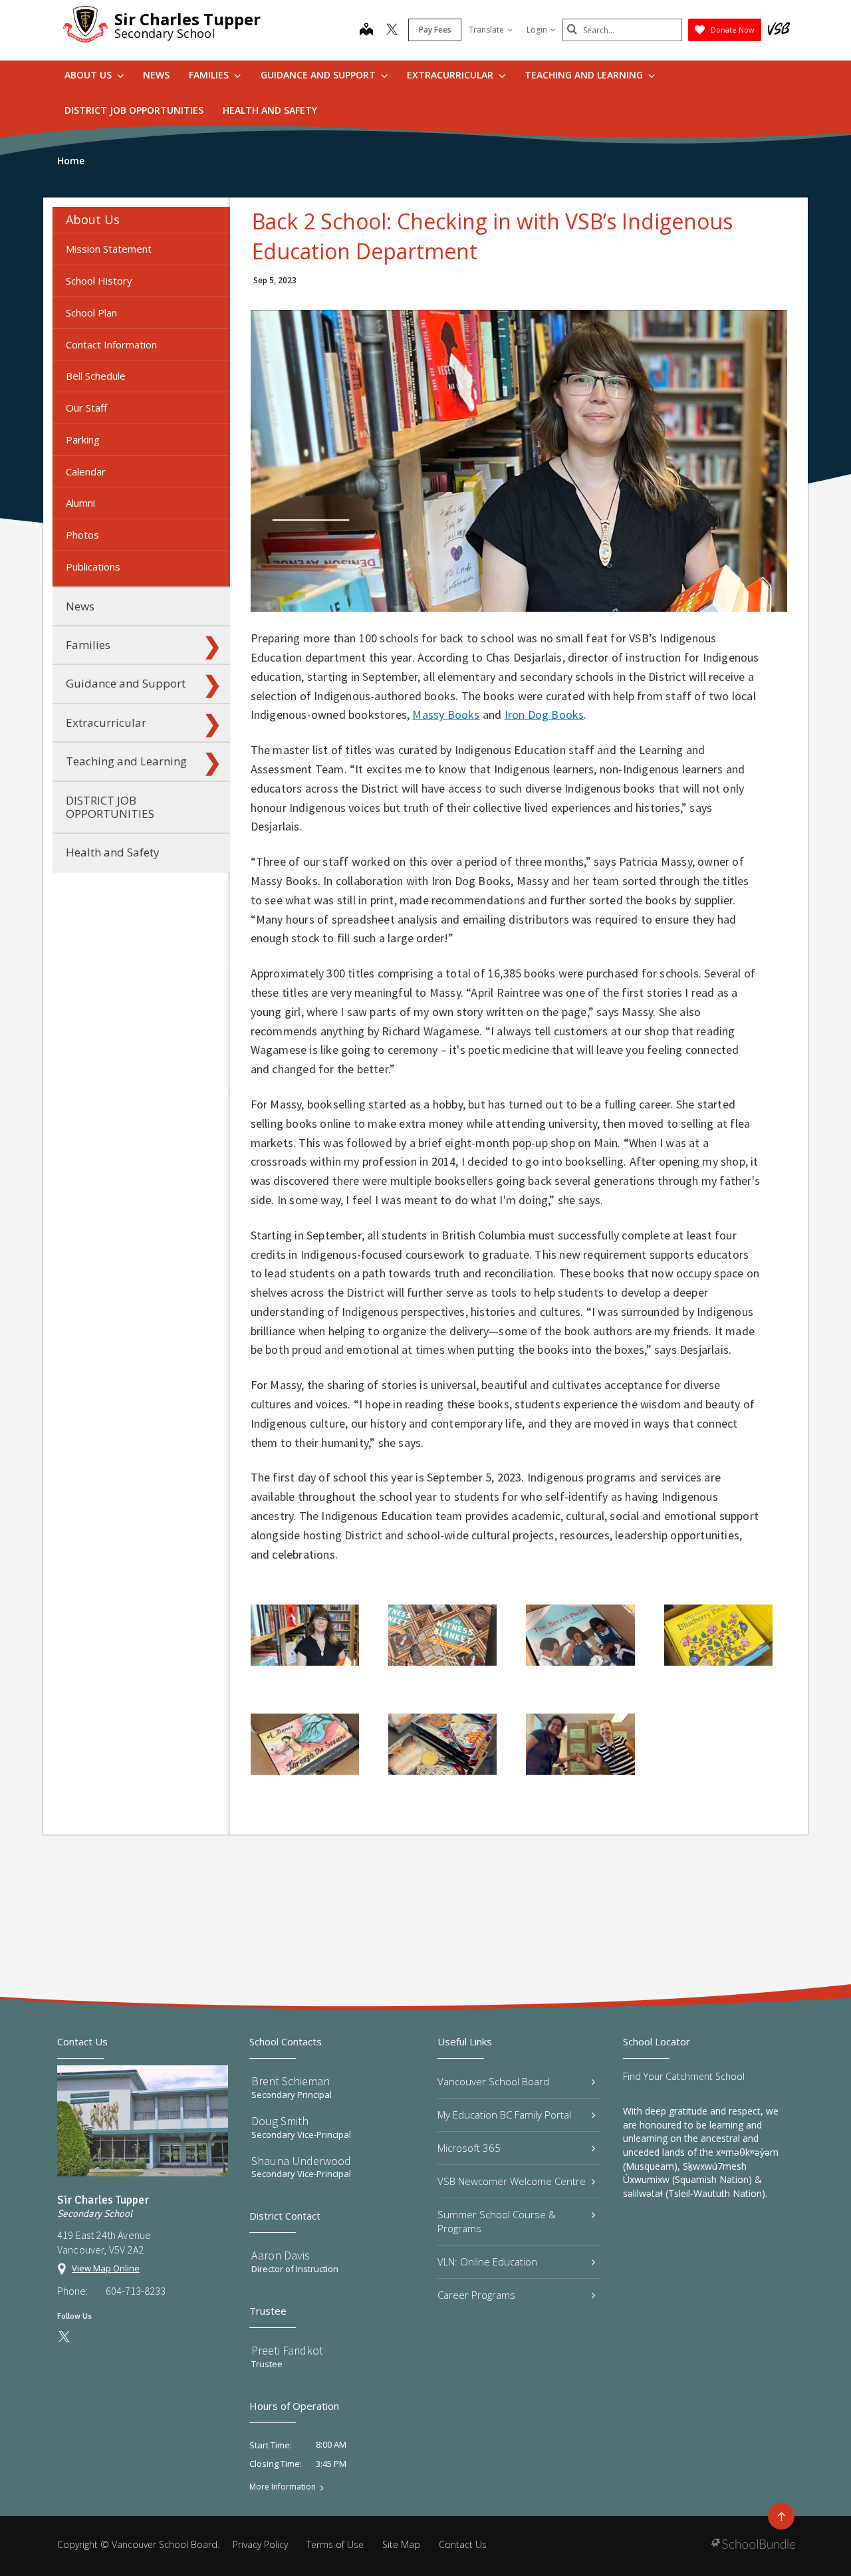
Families (210, 75)
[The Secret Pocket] (580, 1635)
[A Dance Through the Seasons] (305, 1744)
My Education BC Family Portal (504, 2115)
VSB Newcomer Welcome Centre (512, 2181)
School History (99, 281)
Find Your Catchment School (684, 2076)
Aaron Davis (281, 2255)
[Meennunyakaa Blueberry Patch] (718, 1635)
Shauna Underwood (301, 2161)
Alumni (80, 503)
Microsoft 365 (469, 2148)
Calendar (86, 471)
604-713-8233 (136, 2291)
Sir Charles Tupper (187, 19)
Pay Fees (435, 30)
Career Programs (476, 2295)
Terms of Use (335, 2544)
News (156, 75)
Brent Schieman (291, 2081)
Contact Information (111, 344)
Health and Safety (270, 110)
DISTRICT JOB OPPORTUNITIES (134, 110)
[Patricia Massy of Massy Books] (305, 1635)
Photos (82, 535)
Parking (83, 440)
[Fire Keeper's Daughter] (442, 1744)
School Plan (91, 313)
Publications (93, 567)
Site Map (401, 2544)
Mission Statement (109, 249)
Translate (486, 30)
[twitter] (392, 31)
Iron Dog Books (545, 714)
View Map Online (106, 2268)
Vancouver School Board (493, 2081)
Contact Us (463, 2544)
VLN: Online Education (487, 2261)
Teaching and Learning (585, 75)
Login (537, 30)
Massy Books (446, 714)
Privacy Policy (260, 2544)
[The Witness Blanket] (442, 1635)
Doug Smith (280, 2121)
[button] (212, 220)
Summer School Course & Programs (497, 2221)
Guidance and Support (319, 75)
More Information (283, 2487)
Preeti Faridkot (287, 2350)
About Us (89, 75)
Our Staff (86, 408)
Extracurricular (451, 75)
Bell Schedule (96, 376)
